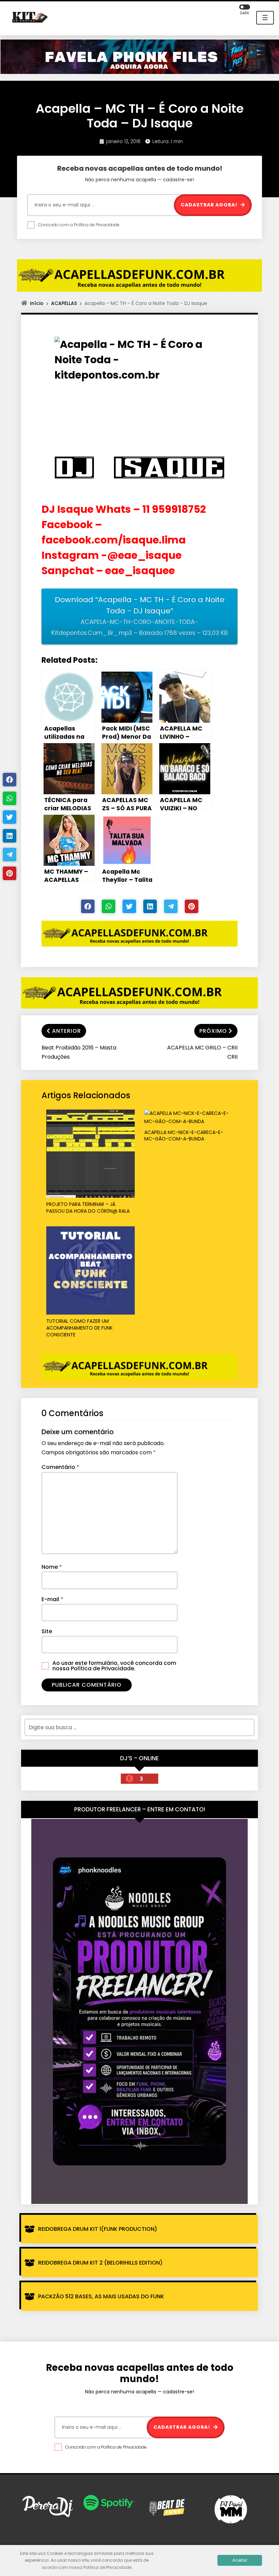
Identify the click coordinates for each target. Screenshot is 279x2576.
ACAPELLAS (64, 303)
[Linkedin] (150, 906)
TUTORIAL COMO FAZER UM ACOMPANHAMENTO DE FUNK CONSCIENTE (79, 1328)
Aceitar (240, 2560)
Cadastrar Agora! (210, 205)
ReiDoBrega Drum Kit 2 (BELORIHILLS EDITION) (100, 2263)
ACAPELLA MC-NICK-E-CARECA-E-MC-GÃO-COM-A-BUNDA (184, 1136)
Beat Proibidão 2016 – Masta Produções (79, 1052)
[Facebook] (88, 906)
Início (37, 303)
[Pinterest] (192, 906)
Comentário (60, 1467)
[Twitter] (129, 906)
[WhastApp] (109, 906)
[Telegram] (171, 906)
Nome (52, 1567)
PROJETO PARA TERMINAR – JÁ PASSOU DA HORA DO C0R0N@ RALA (88, 1208)
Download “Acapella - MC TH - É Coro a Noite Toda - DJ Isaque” (139, 616)
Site (47, 1631)
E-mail (52, 1599)
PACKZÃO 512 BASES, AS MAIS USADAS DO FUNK (101, 2296)
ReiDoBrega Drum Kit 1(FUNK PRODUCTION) (98, 2229)
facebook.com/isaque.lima (115, 540)
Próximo (213, 1031)
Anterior (67, 1031)
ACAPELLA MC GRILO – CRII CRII (202, 1052)
